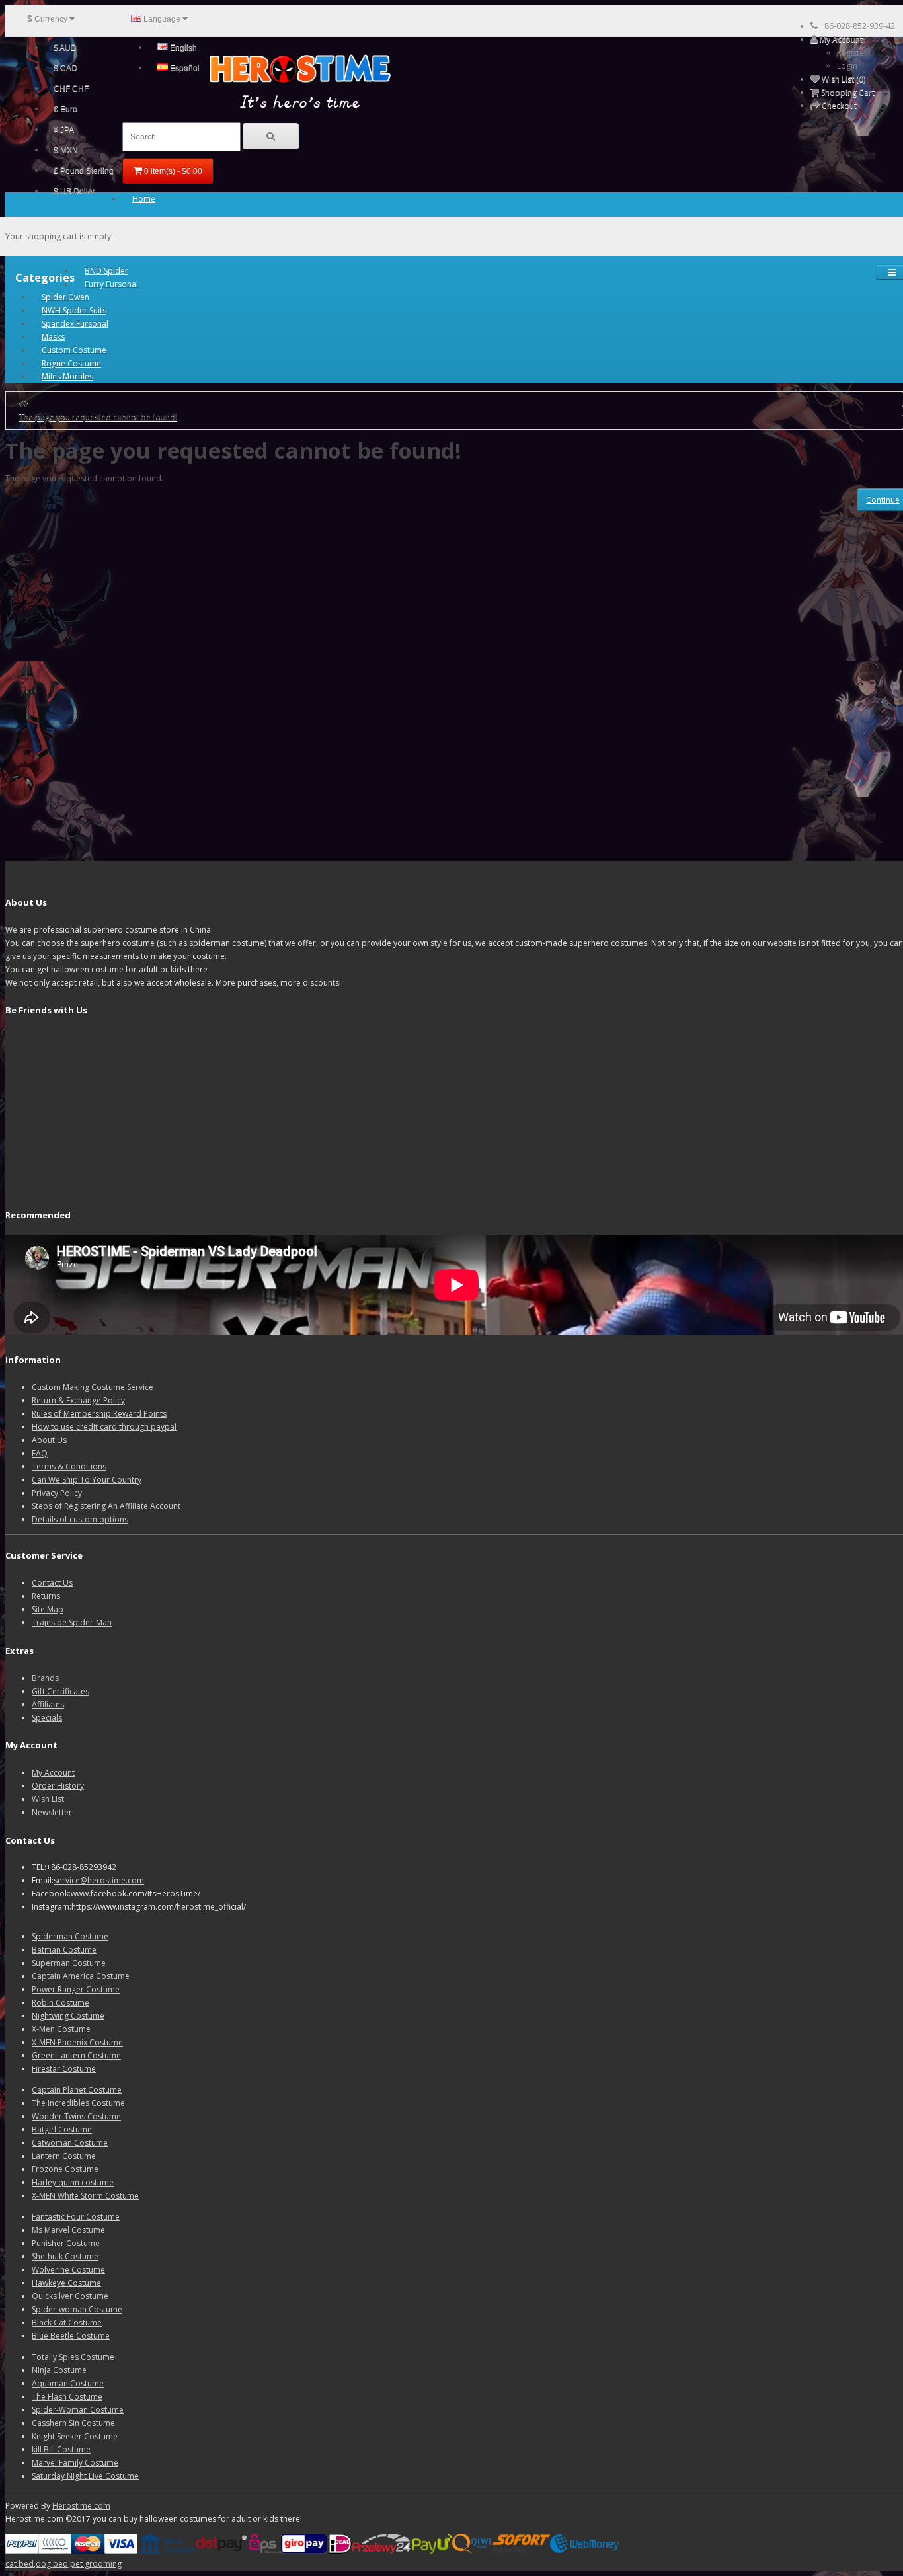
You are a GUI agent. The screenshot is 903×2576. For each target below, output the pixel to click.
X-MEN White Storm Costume (85, 2196)
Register (852, 53)
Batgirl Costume (62, 2129)
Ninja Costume (59, 2370)
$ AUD (65, 48)
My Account (53, 1773)
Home (144, 199)
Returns (46, 1596)
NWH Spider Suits (74, 310)
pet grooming (96, 2564)
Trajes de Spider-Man (72, 1622)
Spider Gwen (65, 297)
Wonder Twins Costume (76, 2116)
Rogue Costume (71, 363)
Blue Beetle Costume (71, 2336)
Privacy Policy (57, 1493)
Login (847, 66)
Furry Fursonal (111, 284)
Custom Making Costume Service (93, 1387)
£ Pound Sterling (84, 171)
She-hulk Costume (65, 2256)
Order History (58, 1786)
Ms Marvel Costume (68, 2230)
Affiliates (48, 1704)
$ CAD (65, 68)
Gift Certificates (60, 1691)
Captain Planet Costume (77, 2090)
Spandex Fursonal (75, 324)
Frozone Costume (65, 2169)
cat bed (20, 2564)
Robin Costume (60, 2003)
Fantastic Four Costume (76, 2217)
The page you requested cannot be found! (98, 417)
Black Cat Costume (67, 2322)
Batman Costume (64, 1950)
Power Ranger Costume (76, 1989)
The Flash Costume (67, 2397)
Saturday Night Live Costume (85, 2476)
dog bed (52, 2564)
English (182, 48)
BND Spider (106, 271)
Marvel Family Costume (75, 2463)
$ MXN (66, 150)
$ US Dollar (74, 191)
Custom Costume (74, 350)
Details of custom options (80, 1519)
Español (184, 68)
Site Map (48, 1609)
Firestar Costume (64, 2069)
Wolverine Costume (68, 2270)
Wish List (48, 1799)
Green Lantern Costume (76, 2055)
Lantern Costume (64, 2156)
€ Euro (65, 109)
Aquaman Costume (68, 2383)
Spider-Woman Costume (78, 2410)
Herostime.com (81, 2506)
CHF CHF (71, 89)
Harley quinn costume (73, 2182)
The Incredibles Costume (78, 2103)
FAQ (40, 1453)
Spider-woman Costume (77, 2309)
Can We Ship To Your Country (87, 1480)
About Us (49, 1440)
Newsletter (52, 1812)
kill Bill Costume (61, 2449)
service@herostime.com (99, 1880)
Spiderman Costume (70, 1936)
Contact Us (52, 1583)
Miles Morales (67, 376)
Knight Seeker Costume (75, 2436)
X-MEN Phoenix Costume (77, 2042)
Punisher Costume (66, 2243)
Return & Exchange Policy (78, 1400)
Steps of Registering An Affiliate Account (106, 1506)
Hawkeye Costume (66, 2283)
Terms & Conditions (69, 1466)
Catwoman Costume (70, 2143)
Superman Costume (69, 1963)
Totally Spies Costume (73, 2357)
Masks (53, 337)
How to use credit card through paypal (104, 1427)
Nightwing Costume (68, 2016)
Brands (45, 1678)
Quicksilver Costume (70, 2296)
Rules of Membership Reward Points (99, 1414)
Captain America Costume (81, 1976)
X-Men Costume (61, 2029)
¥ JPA (64, 130)
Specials (47, 1718)
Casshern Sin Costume (73, 2423)
